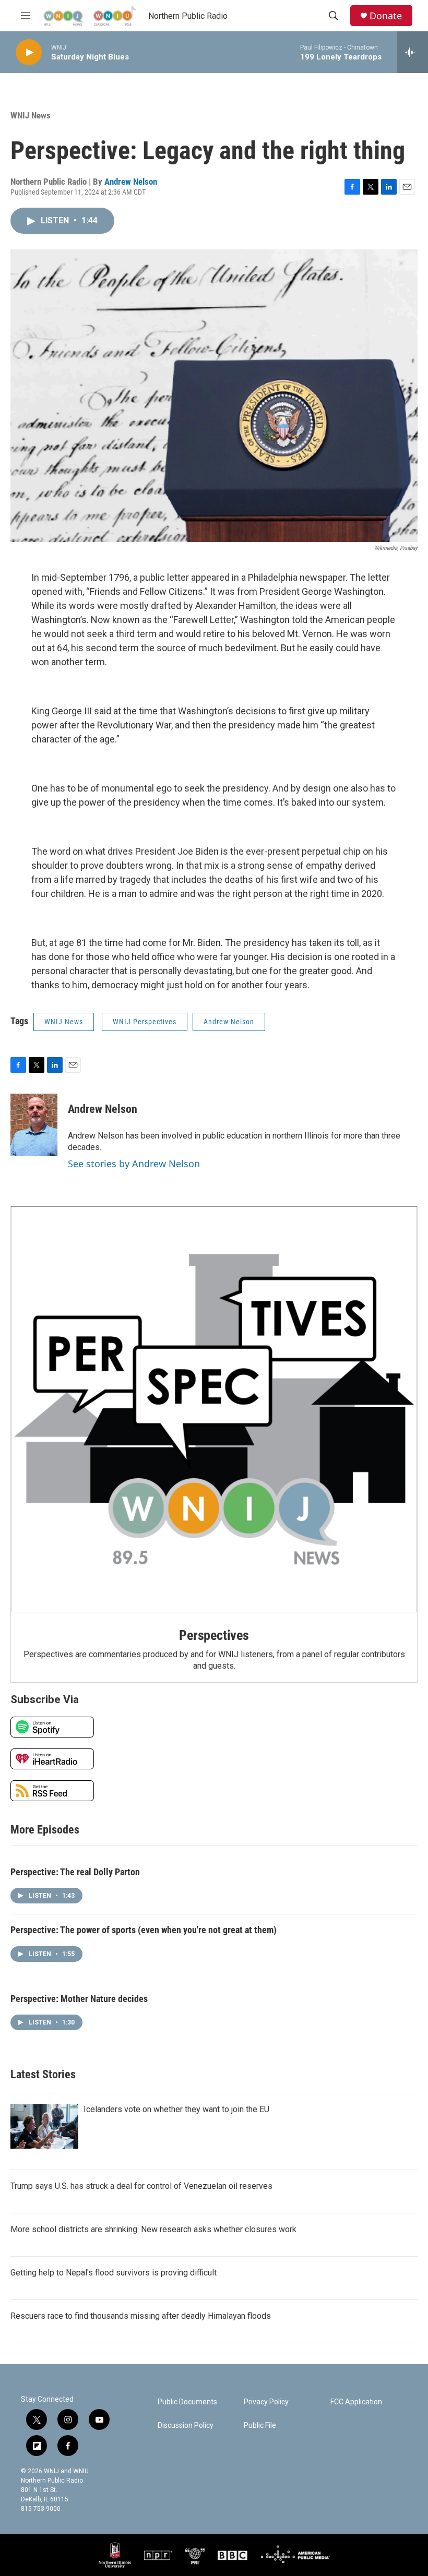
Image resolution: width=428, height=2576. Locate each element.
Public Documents (187, 2402)
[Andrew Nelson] (34, 1125)
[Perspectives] (214, 1410)
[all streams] (413, 52)
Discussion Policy (186, 2425)
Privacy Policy (266, 2402)
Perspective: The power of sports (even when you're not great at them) (144, 1930)
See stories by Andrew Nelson (134, 1164)
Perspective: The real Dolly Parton (75, 1872)
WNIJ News (31, 115)
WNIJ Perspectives (145, 1022)
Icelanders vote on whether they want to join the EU (176, 2109)
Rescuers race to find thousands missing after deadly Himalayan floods (141, 2316)
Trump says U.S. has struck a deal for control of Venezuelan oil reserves (141, 2186)
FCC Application (356, 2402)
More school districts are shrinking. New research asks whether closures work (153, 2229)
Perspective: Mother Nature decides (79, 1999)
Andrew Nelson (131, 182)
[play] (29, 52)
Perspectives (214, 1635)
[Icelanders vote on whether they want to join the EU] (44, 2126)
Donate (386, 16)
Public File (260, 2425)
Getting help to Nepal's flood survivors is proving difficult (114, 2273)
